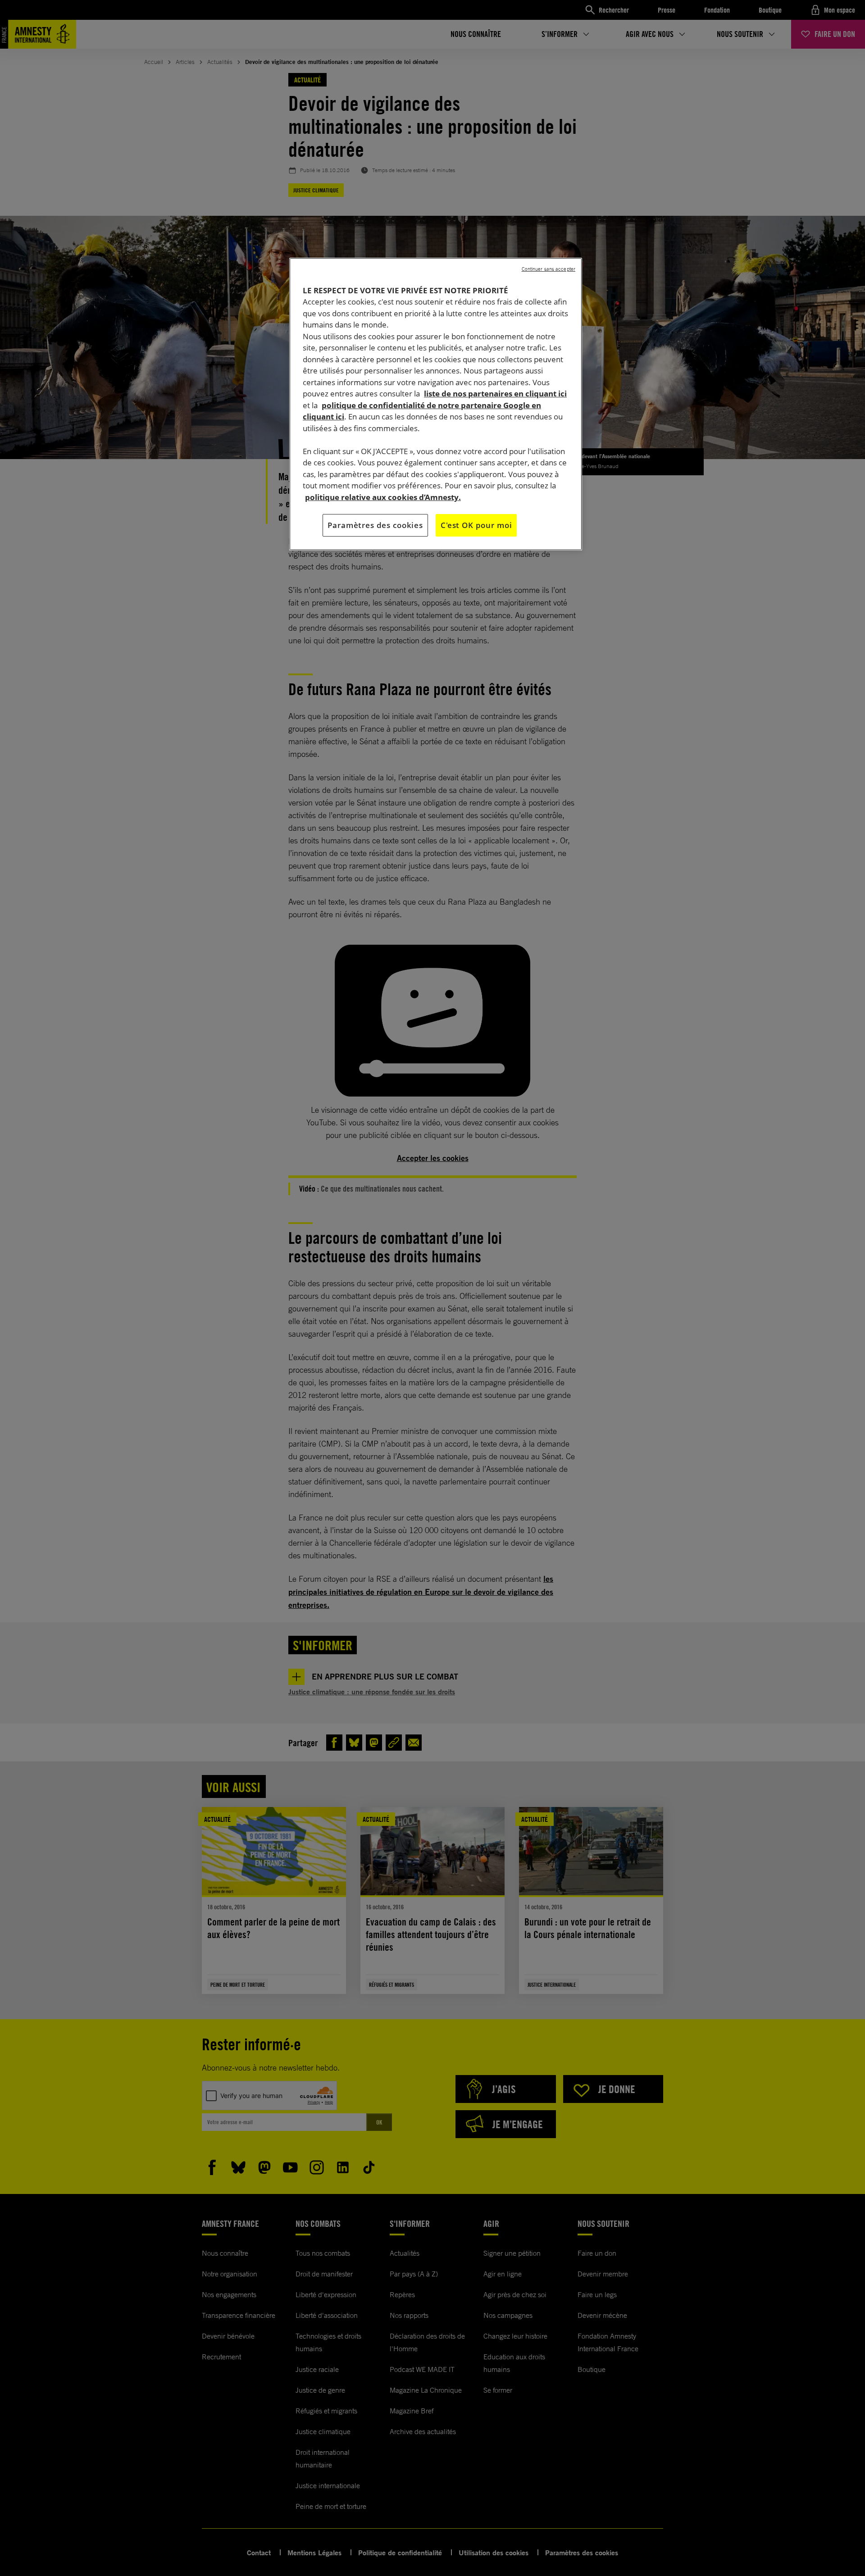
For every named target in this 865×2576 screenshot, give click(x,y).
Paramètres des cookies (375, 525)
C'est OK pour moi (476, 525)
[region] (436, 404)
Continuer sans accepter (549, 269)
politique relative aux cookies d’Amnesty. (383, 497)
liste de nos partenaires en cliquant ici (495, 394)
